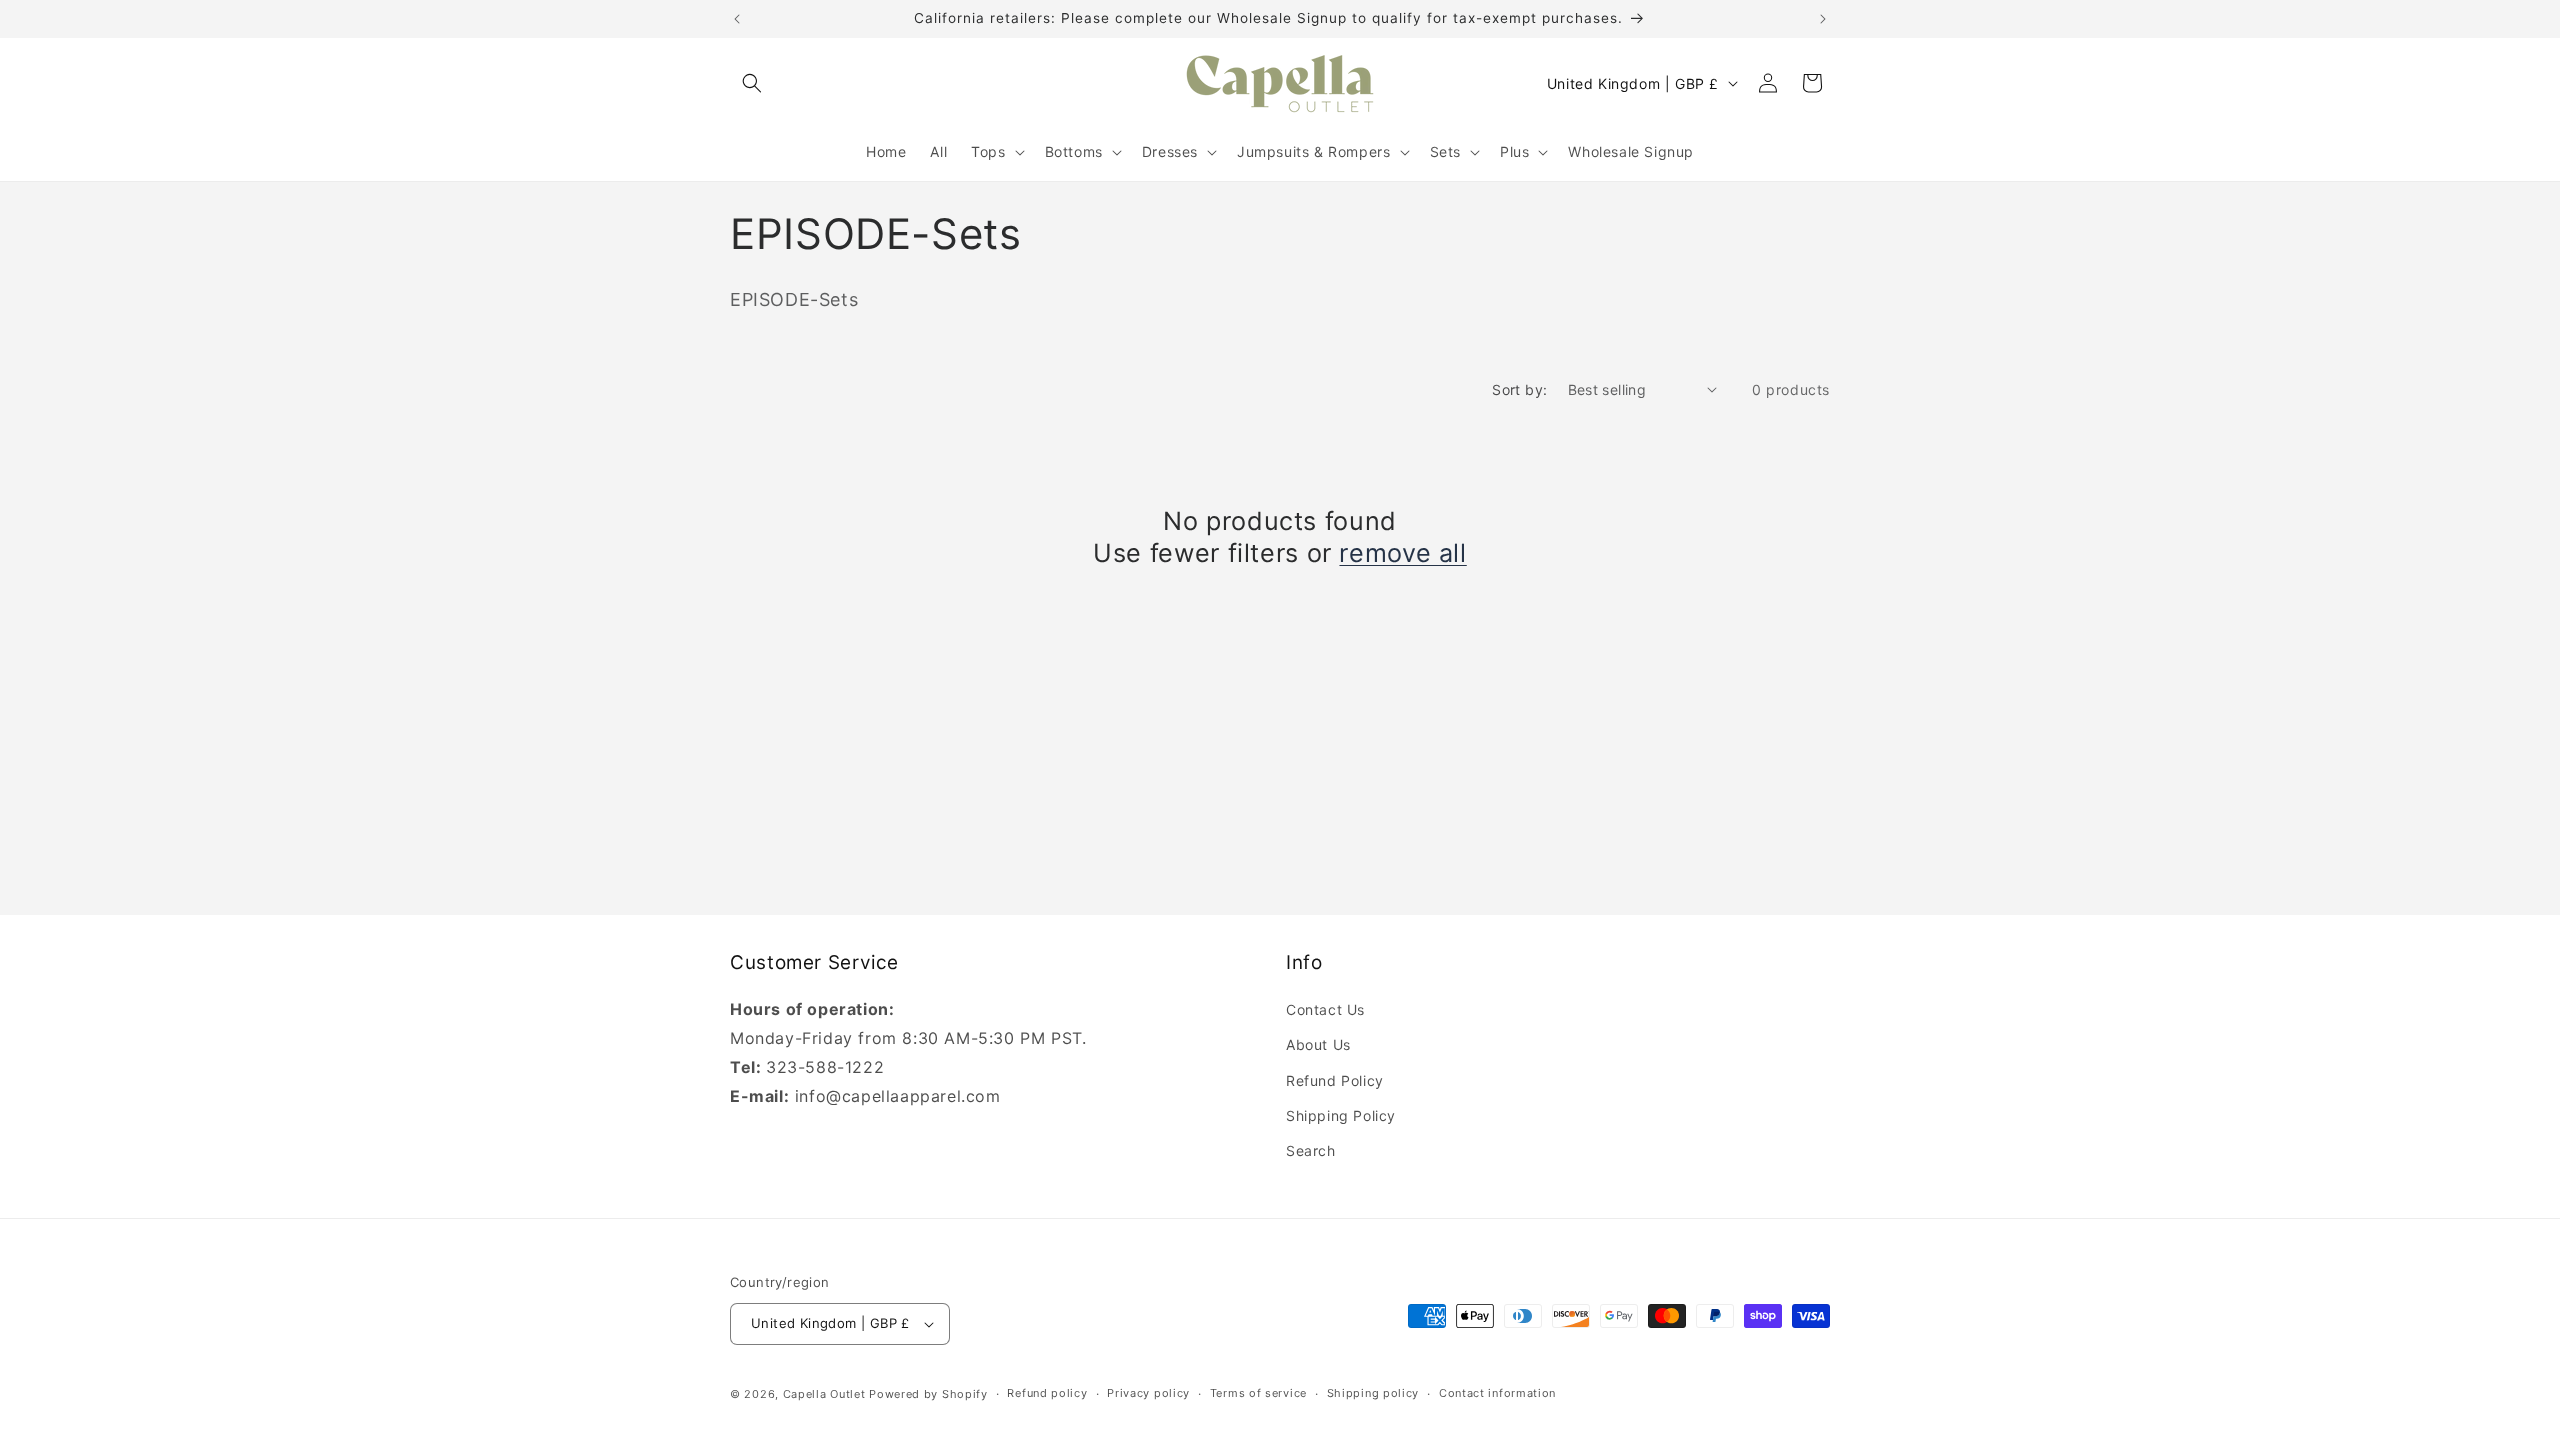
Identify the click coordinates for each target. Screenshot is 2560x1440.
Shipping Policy (1341, 1115)
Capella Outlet (824, 1394)
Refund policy (1047, 1393)
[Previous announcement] (737, 19)
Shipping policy (1373, 1393)
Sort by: (1519, 389)
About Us (1318, 1044)
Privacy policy (1148, 1393)
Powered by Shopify (928, 1394)
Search (1311, 1150)
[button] (752, 83)
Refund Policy (1335, 1080)
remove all (1402, 553)
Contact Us (1325, 1009)
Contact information (1497, 1393)
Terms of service (1258, 1393)
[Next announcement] (1823, 19)
